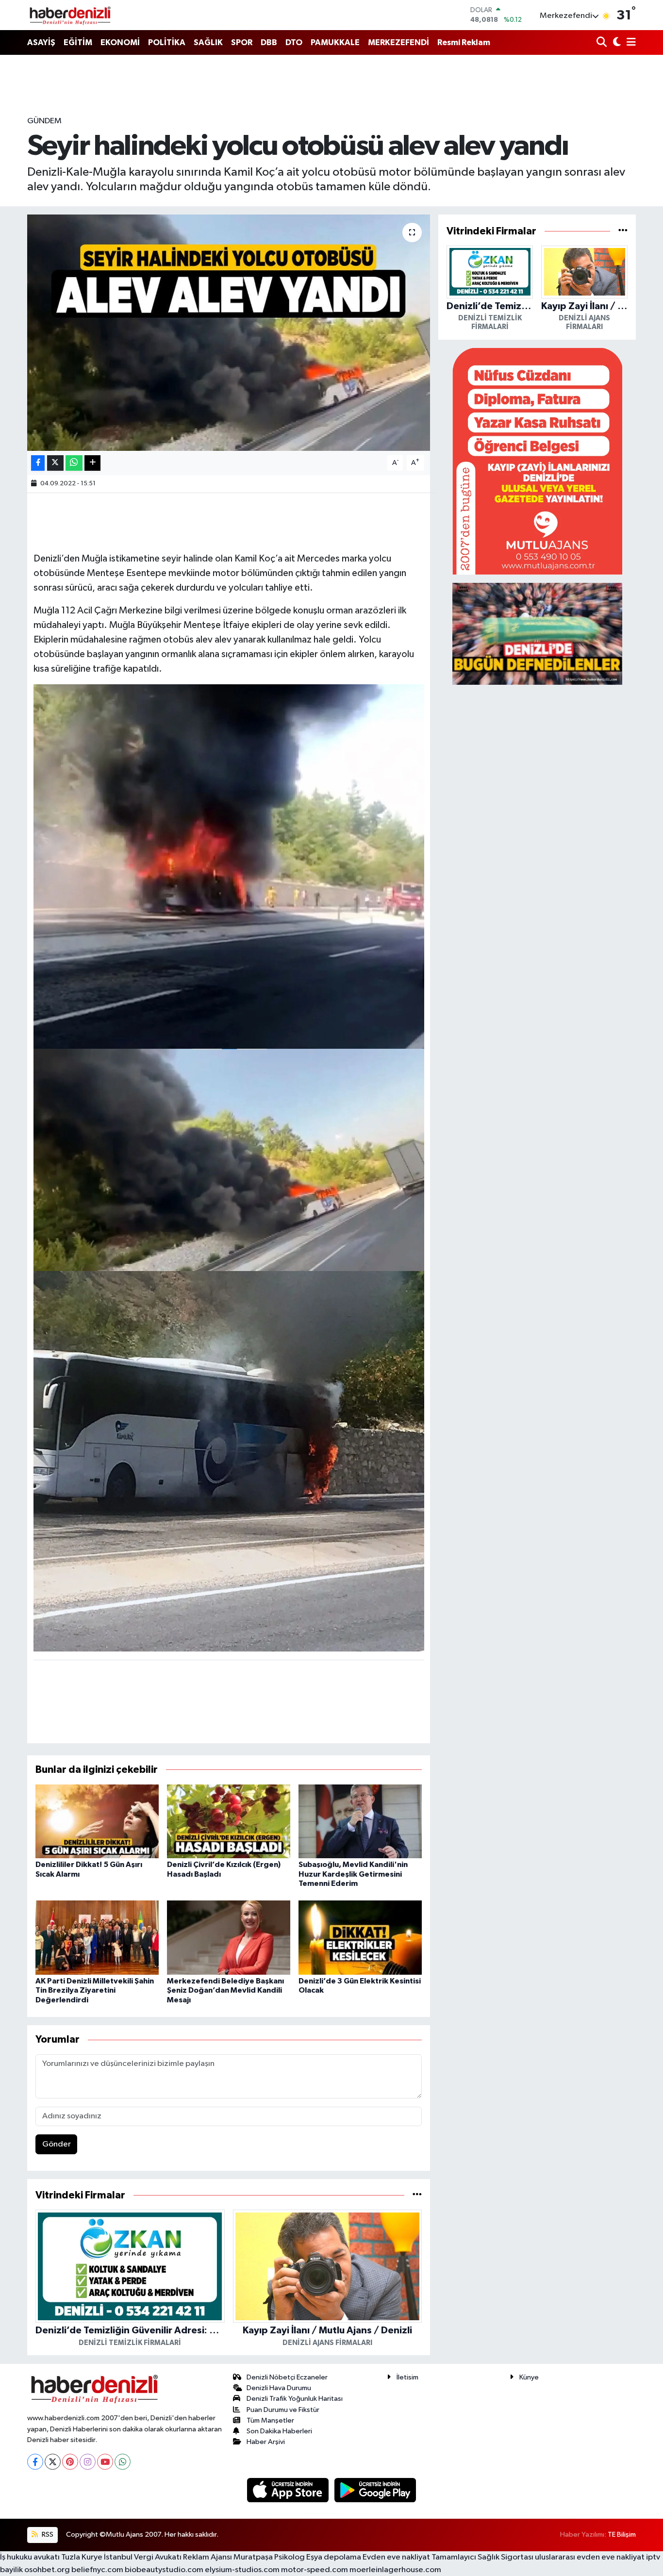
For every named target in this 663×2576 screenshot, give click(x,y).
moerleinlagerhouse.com (395, 2570)
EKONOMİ (120, 42)
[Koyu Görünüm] (616, 43)
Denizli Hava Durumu (279, 2388)
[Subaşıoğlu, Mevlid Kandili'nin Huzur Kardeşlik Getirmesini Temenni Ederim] (360, 1821)
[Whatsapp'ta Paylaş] (74, 463)
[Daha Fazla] (92, 463)
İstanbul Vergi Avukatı (143, 2557)
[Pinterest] (70, 2462)
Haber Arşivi (266, 2442)
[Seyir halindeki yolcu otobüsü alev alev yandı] (229, 333)
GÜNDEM (44, 121)
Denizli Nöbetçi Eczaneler (287, 2377)
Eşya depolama (334, 2557)
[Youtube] (105, 2462)
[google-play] (375, 2490)
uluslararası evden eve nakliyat (590, 2557)
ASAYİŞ (41, 42)
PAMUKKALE (335, 42)
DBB (269, 42)
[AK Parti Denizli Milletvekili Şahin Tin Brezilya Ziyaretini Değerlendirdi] (97, 1938)
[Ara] (603, 43)
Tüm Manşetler (270, 2420)
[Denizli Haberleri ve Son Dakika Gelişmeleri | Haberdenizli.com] (70, 15)
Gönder (57, 2144)
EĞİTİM (78, 42)
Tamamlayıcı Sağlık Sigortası (482, 2557)
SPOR (242, 42)
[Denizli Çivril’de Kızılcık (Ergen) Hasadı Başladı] (229, 1821)
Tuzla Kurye (82, 2557)
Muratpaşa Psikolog (269, 2557)
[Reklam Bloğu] (537, 461)
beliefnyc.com (97, 2570)
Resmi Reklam (464, 42)
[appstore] (289, 2490)
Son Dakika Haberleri (279, 2431)
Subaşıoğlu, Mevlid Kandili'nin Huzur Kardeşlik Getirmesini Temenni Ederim (353, 1874)
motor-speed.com (315, 2570)
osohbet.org (47, 2570)
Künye (529, 2377)
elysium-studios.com (242, 2570)
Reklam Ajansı (207, 2557)
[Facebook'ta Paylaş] (38, 463)
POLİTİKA (167, 42)
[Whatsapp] (123, 2462)
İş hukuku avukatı (30, 2557)
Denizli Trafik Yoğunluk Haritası (295, 2399)
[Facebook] (35, 2462)
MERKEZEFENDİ (398, 42)
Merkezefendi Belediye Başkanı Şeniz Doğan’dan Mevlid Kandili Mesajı (225, 1990)
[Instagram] (88, 2462)
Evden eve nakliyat (396, 2557)
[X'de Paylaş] (55, 463)
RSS (47, 2535)
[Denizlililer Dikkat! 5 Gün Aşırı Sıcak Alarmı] (97, 1821)
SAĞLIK (208, 42)
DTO (294, 42)
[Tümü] (417, 2195)
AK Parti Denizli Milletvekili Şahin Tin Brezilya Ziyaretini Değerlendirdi (95, 1990)
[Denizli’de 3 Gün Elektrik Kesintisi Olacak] (360, 1938)
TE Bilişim (622, 2535)
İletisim (407, 2377)
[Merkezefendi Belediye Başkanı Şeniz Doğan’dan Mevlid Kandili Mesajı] (229, 1938)
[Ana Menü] (630, 43)
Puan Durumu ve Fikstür (283, 2410)
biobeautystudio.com (164, 2570)
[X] (53, 2462)
